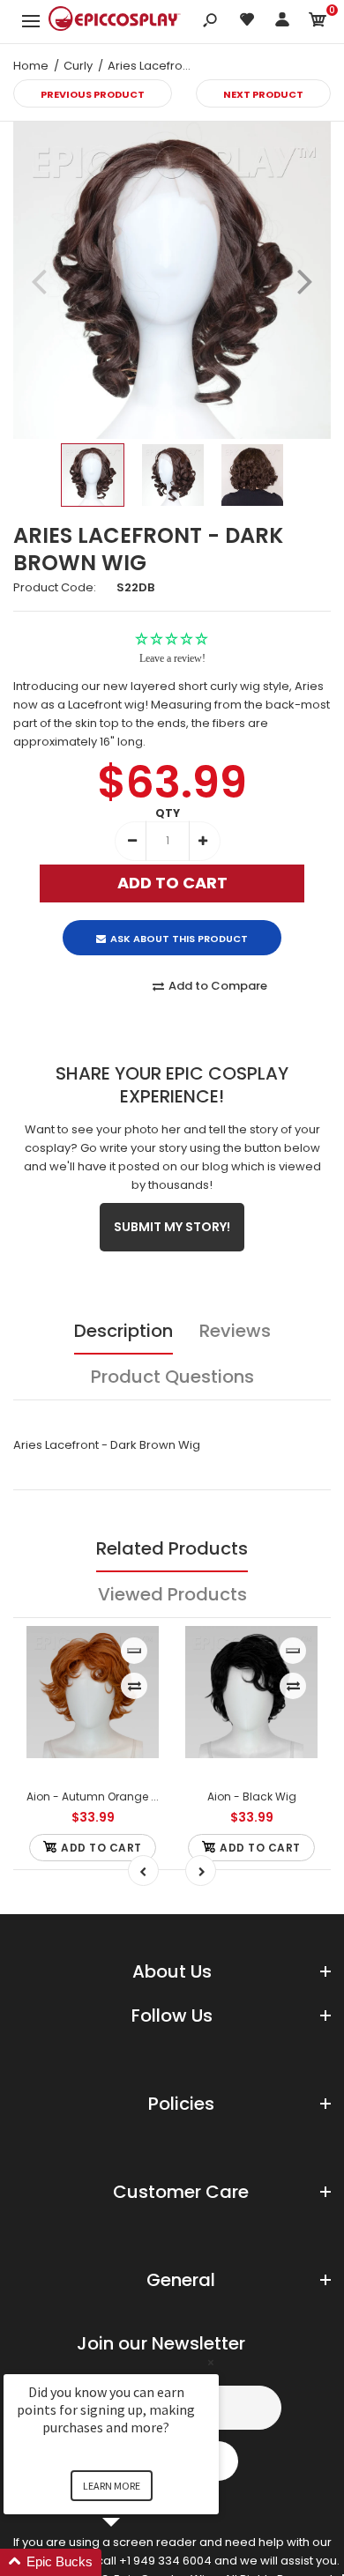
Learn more (112, 2486)
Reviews (235, 1331)
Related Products (172, 1548)
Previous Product (93, 94)
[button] (132, 2562)
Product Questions (172, 1377)
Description (123, 1331)
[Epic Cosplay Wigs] (115, 21)
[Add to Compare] (135, 1686)
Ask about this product (179, 939)
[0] (318, 22)
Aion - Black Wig (252, 1797)
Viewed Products (172, 1594)
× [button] (211, 2362)
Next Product (263, 94)
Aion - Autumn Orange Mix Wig (109, 1797)
